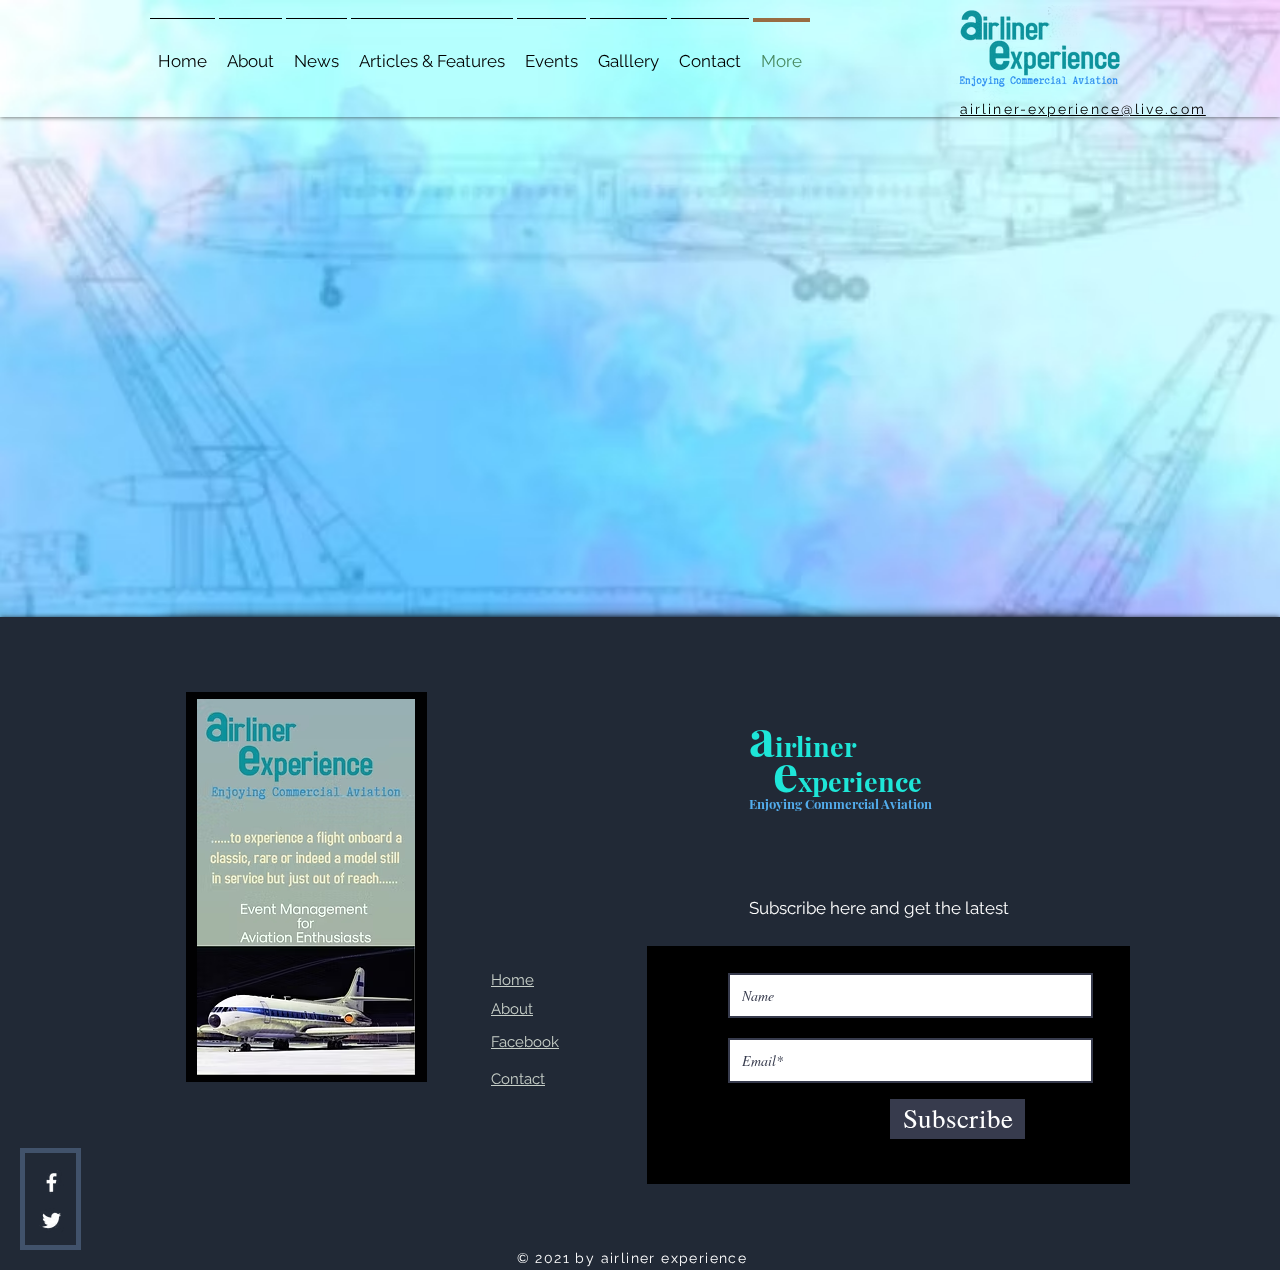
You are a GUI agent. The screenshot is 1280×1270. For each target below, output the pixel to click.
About (512, 1009)
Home (512, 980)
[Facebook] (51, 1182)
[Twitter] (51, 1220)
